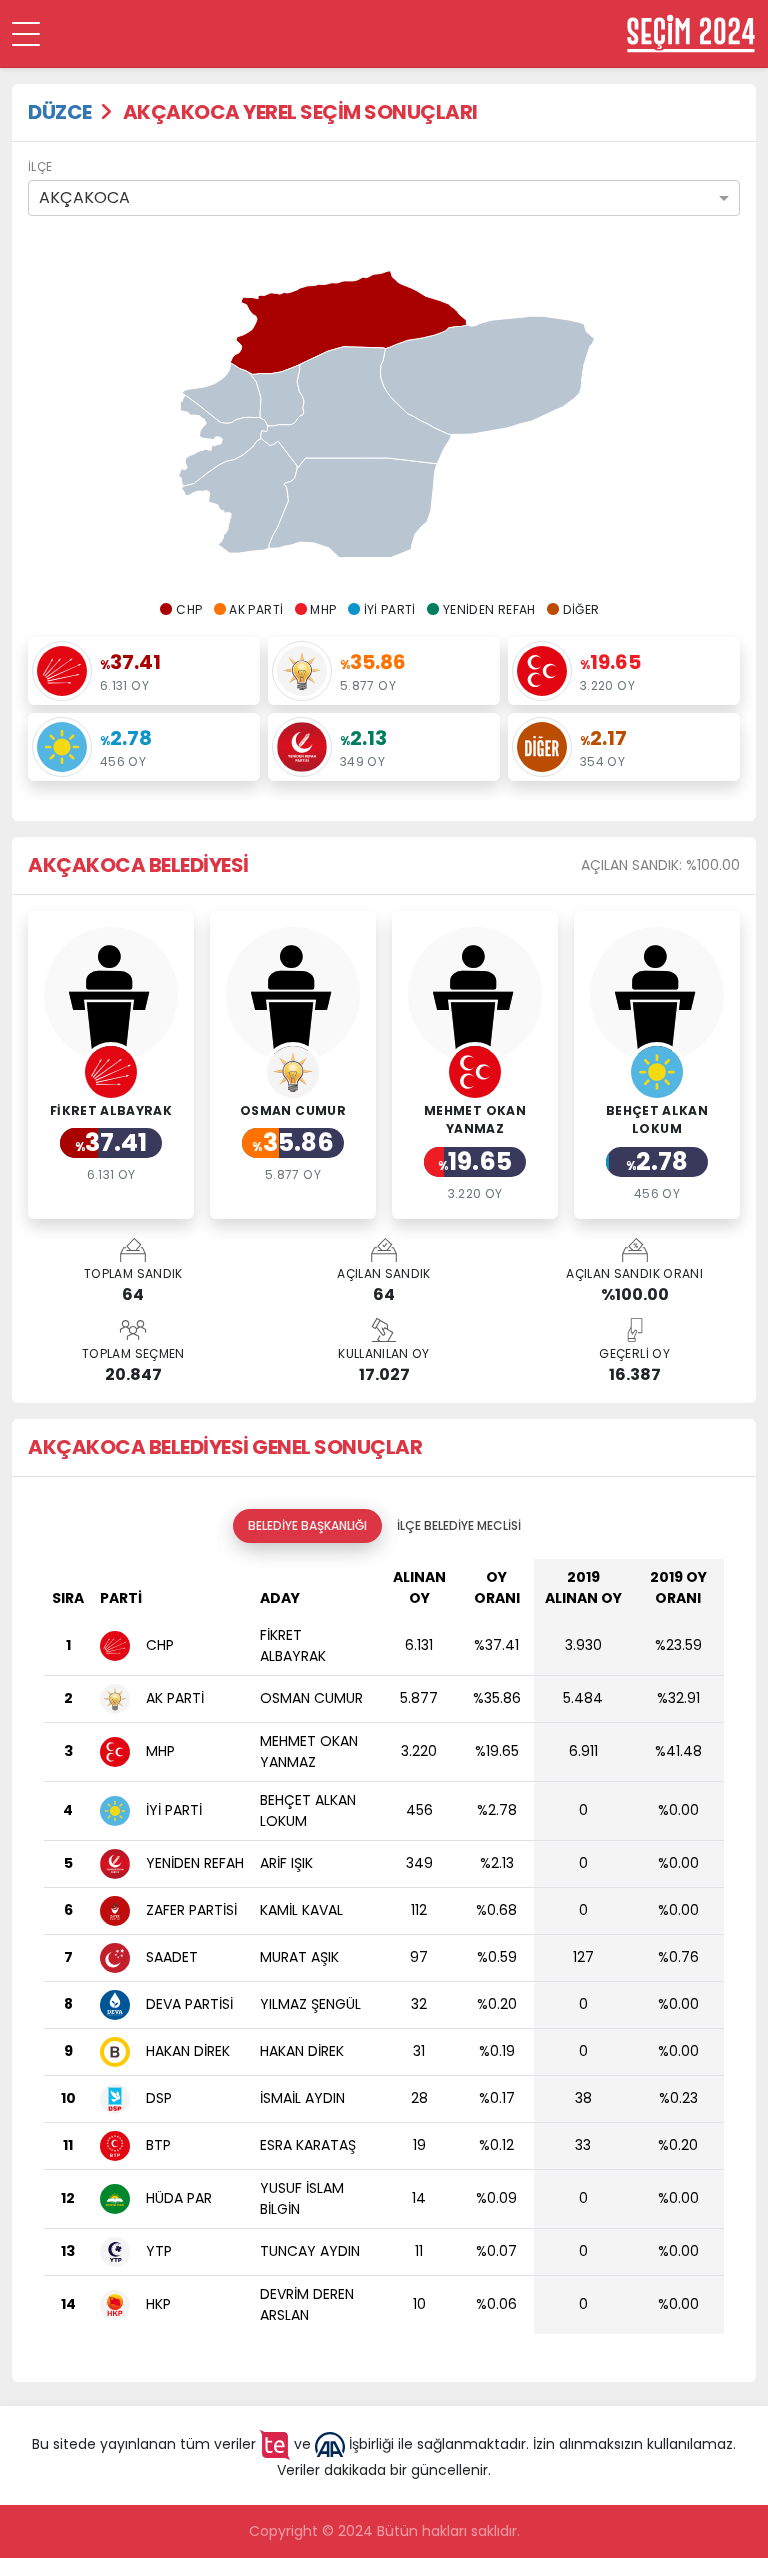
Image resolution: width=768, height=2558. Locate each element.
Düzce (60, 112)
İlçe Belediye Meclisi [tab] (459, 1525)
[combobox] (384, 198)
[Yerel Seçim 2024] (691, 33)
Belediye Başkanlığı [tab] (307, 1525)
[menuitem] (221, 393)
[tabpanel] (384, 1954)
